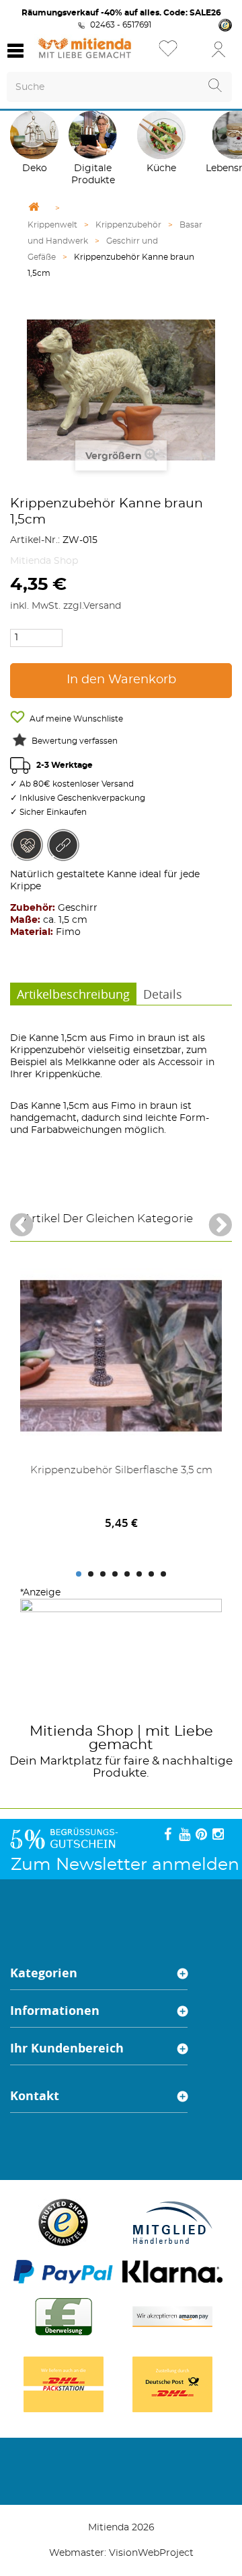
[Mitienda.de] (85, 48)
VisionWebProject (151, 2553)
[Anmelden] (218, 49)
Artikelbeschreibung (73, 994)
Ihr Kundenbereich (67, 2048)
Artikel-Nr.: (35, 540)
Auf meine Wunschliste (75, 719)
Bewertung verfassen (75, 741)
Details (163, 994)
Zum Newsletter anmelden (125, 1865)
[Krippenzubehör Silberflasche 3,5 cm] (121, 1356)
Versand (102, 606)
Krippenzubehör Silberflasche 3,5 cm (121, 1470)
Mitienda (61, 1731)
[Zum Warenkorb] (195, 53)
